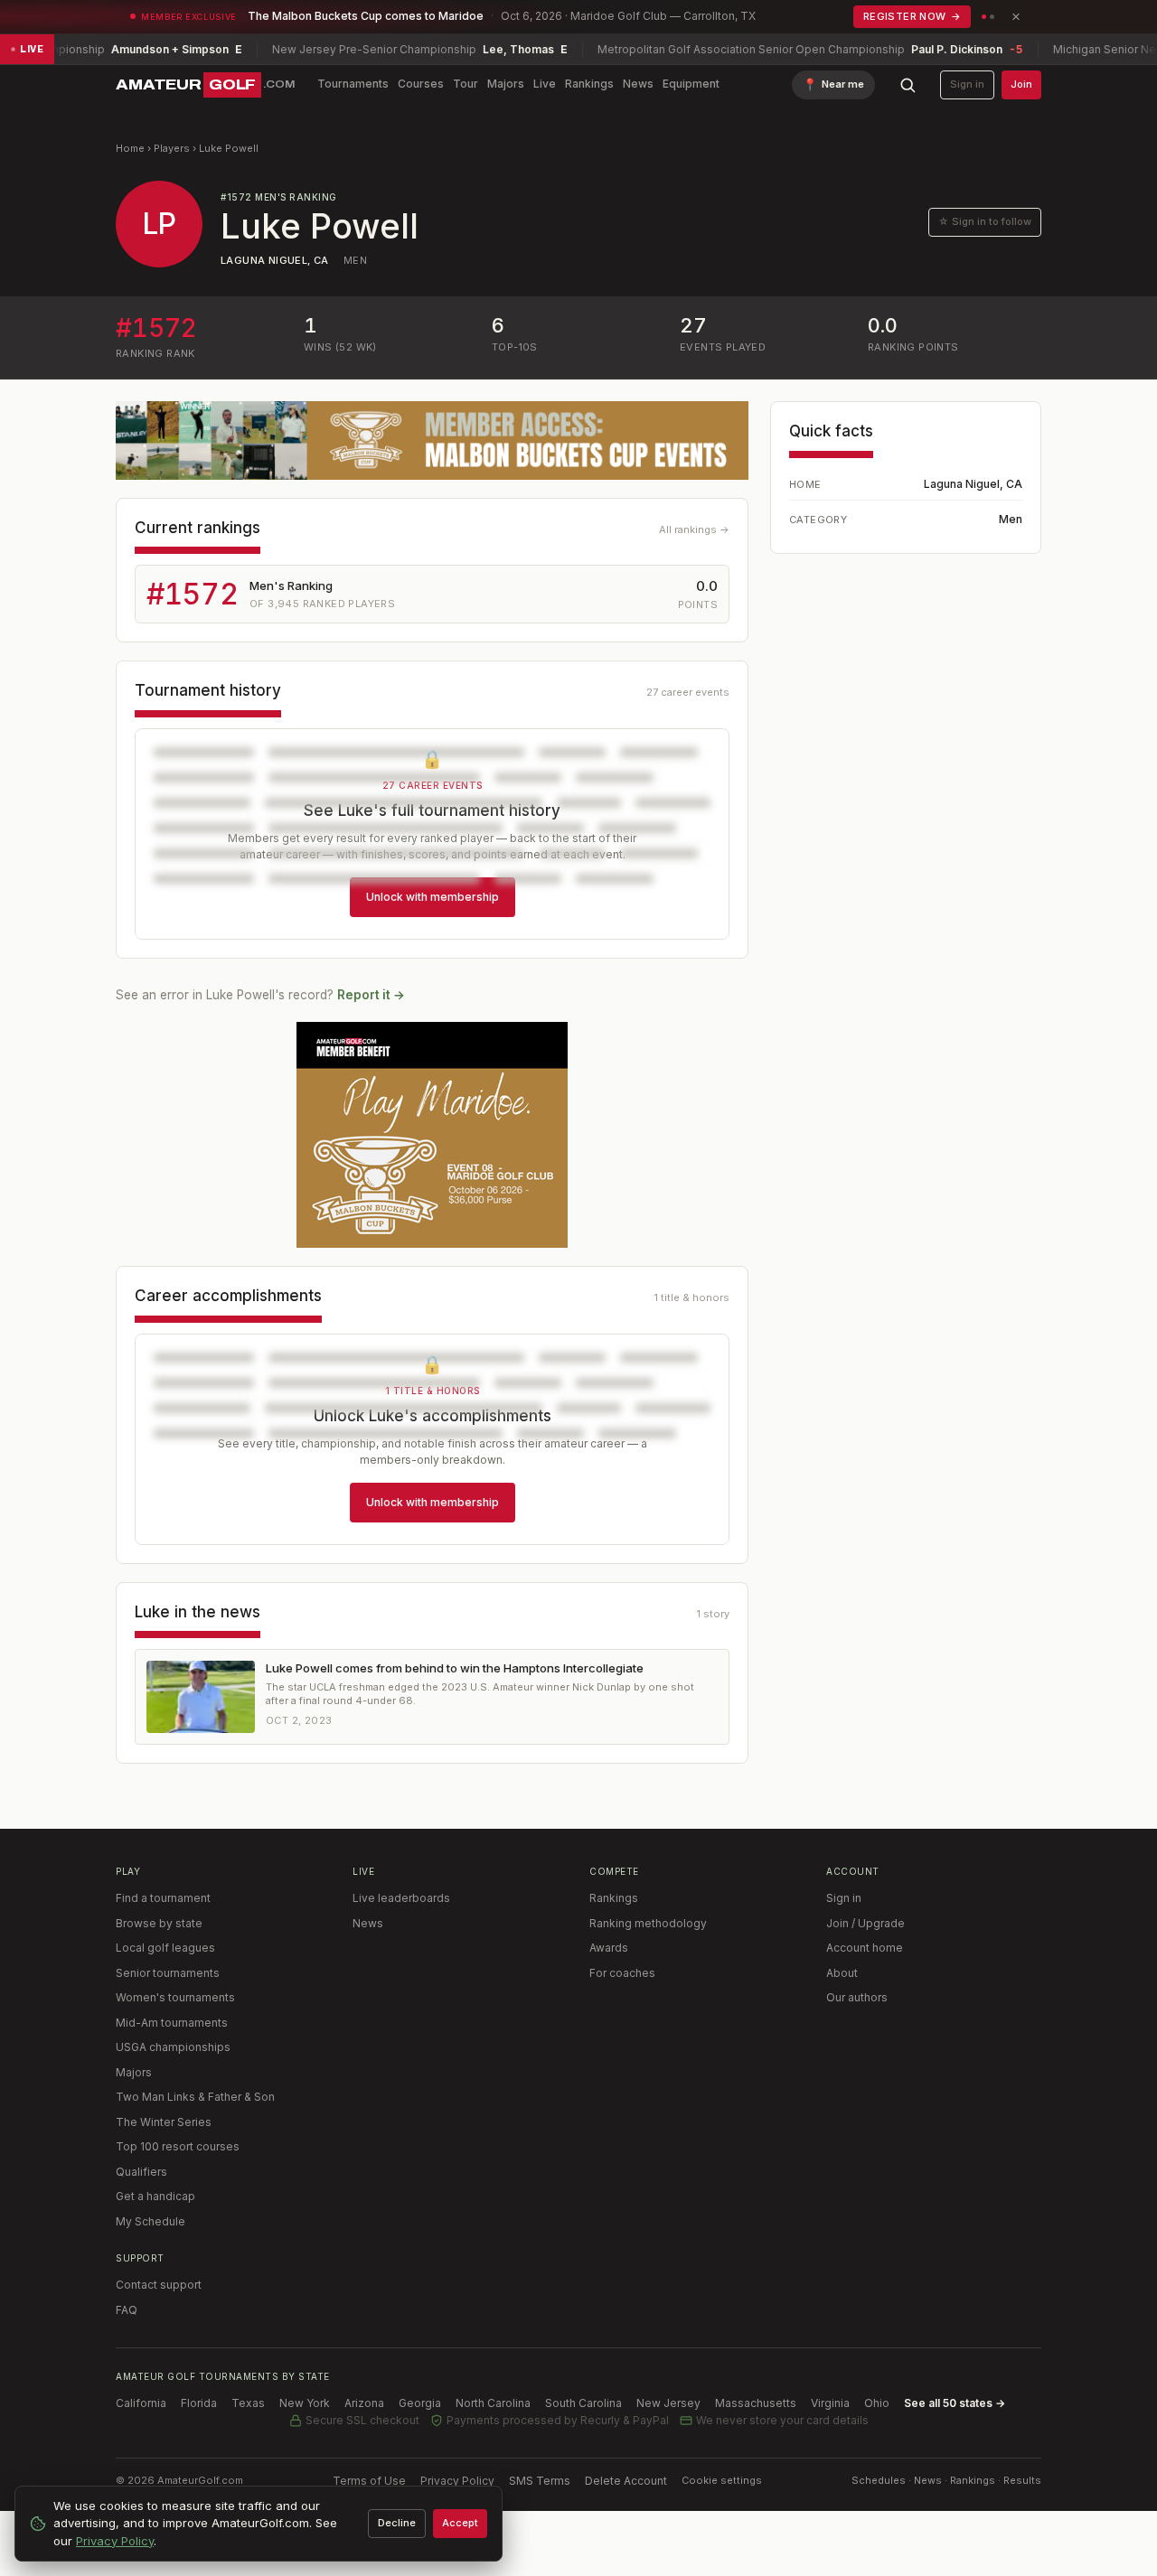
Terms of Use (369, 2481)
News (638, 84)
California (141, 2403)
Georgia (420, 2403)
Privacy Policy (457, 2481)
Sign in (967, 84)
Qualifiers (141, 2172)
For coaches (622, 1973)
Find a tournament (163, 1898)
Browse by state (159, 1923)
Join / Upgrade (865, 1923)
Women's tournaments (175, 1997)
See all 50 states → (955, 2403)
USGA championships (173, 2047)
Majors (506, 84)
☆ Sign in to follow (985, 221)
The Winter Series (164, 2122)
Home (130, 148)
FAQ (127, 2310)
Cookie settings (722, 2480)
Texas (248, 2403)
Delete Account (626, 2481)
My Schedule (151, 2221)
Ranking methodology (648, 1923)
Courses (421, 84)
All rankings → (694, 529)
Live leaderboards (401, 1898)
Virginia (830, 2403)
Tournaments (353, 84)
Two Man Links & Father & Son (195, 2097)
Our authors (857, 1997)
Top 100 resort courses (178, 2146)
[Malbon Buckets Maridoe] (432, 1135)
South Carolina (583, 2403)
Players (172, 148)
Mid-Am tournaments (172, 2023)
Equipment (691, 84)
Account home (865, 1948)
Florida (199, 2403)
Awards (609, 1948)
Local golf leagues (165, 1948)
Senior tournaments (168, 1973)
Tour (466, 84)
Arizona (364, 2403)
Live (545, 84)
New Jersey (668, 2403)
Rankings (589, 84)
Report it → (371, 995)
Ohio (877, 2403)
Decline (397, 2523)
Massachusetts (756, 2403)
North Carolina (493, 2403)
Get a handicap (155, 2196)
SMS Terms (540, 2481)
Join (1021, 84)
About (842, 1973)
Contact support (159, 2285)
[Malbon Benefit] (432, 440)
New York (305, 2403)
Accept (460, 2523)
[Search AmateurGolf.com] (908, 85)
